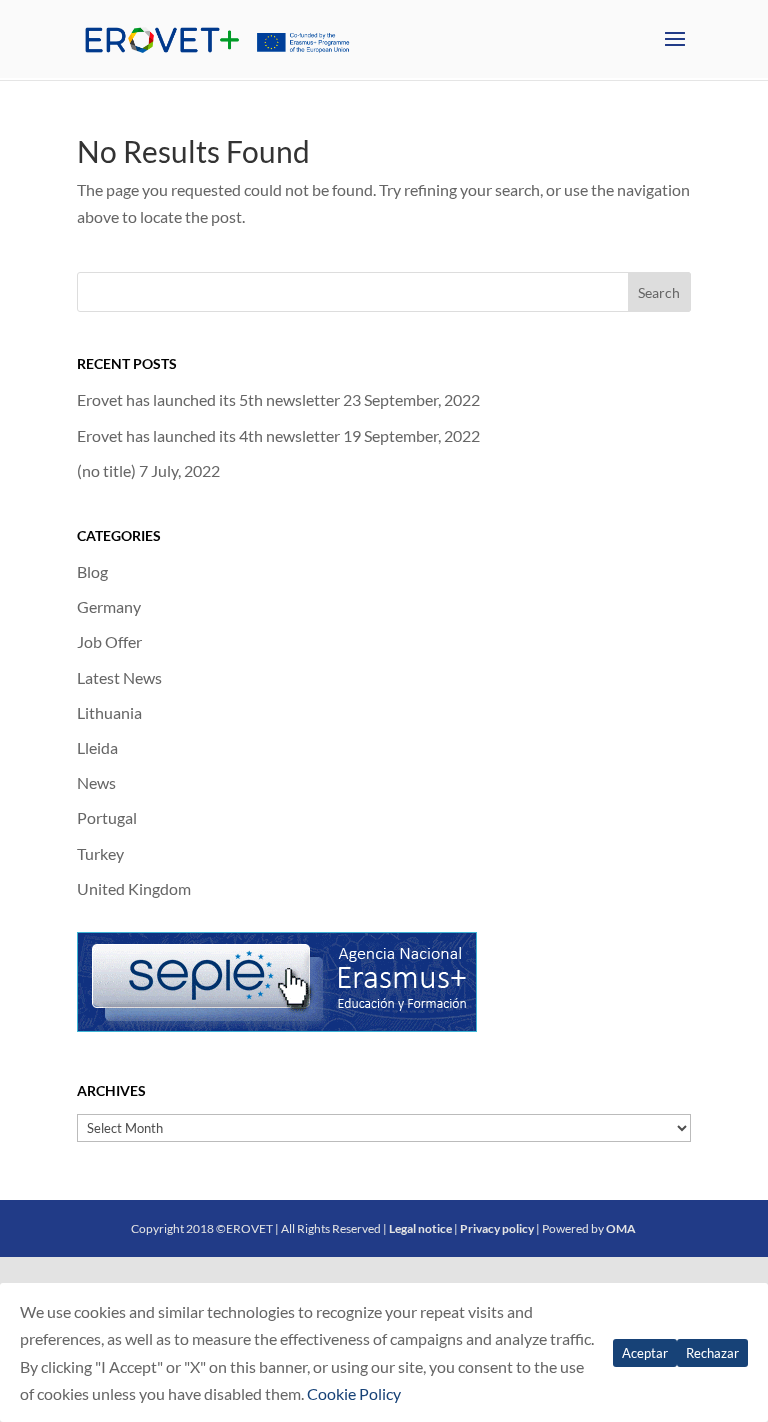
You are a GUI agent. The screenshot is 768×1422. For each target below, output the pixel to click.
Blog (92, 571)
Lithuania (109, 712)
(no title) (106, 470)
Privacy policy (497, 1228)
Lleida (97, 747)
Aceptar (645, 1353)
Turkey (100, 853)
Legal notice (420, 1228)
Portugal (107, 817)
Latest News (119, 677)
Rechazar (712, 1353)
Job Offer (109, 641)
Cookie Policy (354, 1393)
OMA (621, 1228)
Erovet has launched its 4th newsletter (208, 435)
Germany (109, 606)
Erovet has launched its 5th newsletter (208, 399)
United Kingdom (134, 888)
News (96, 782)
